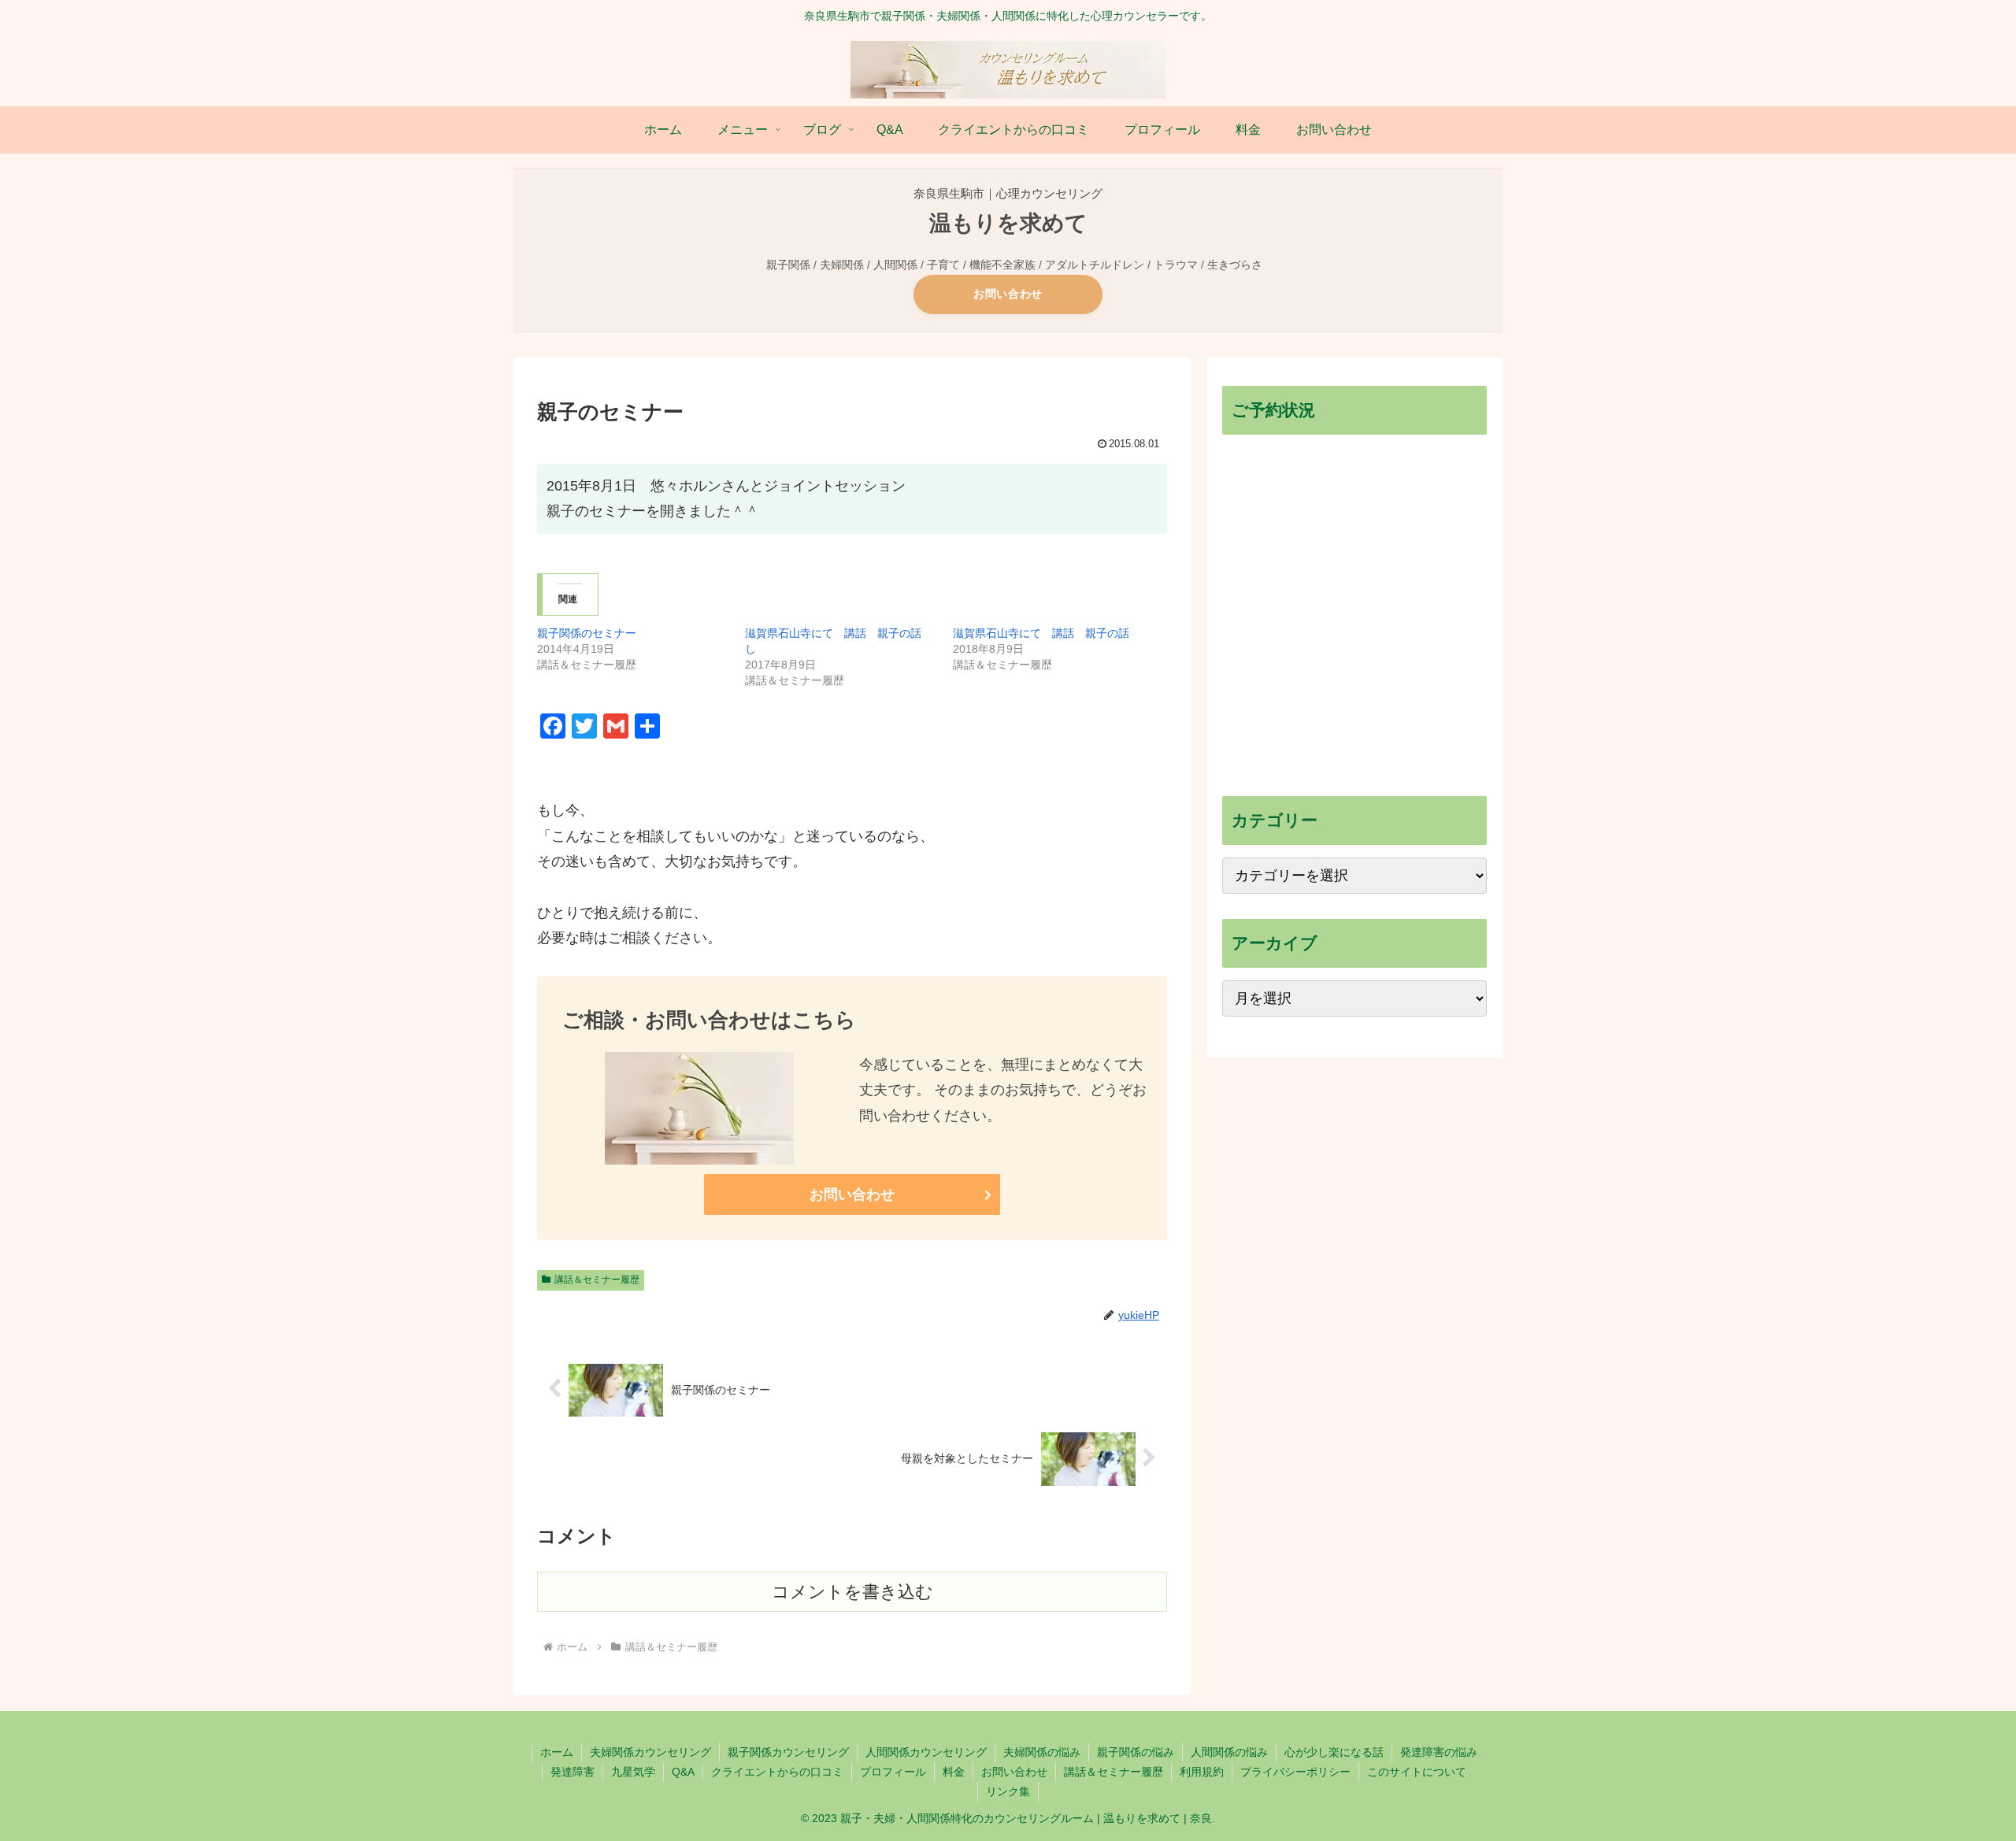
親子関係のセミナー (587, 633)
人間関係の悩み (1229, 1752)
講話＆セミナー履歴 (597, 1280)
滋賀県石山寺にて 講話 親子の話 (1041, 633)
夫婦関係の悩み (1042, 1752)
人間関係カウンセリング (926, 1752)
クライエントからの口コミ (777, 1772)
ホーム (557, 1752)
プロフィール (893, 1772)
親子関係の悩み (1136, 1752)
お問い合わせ (1008, 294)
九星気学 (633, 1772)
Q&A (683, 1772)
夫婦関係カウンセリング (650, 1752)
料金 (954, 1772)
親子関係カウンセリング (788, 1752)
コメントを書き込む (852, 1592)
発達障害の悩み (1439, 1752)
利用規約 (1202, 1772)
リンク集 (1008, 1791)
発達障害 (573, 1772)
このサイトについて (1417, 1772)
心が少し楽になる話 (1334, 1752)
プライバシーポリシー (1295, 1772)
